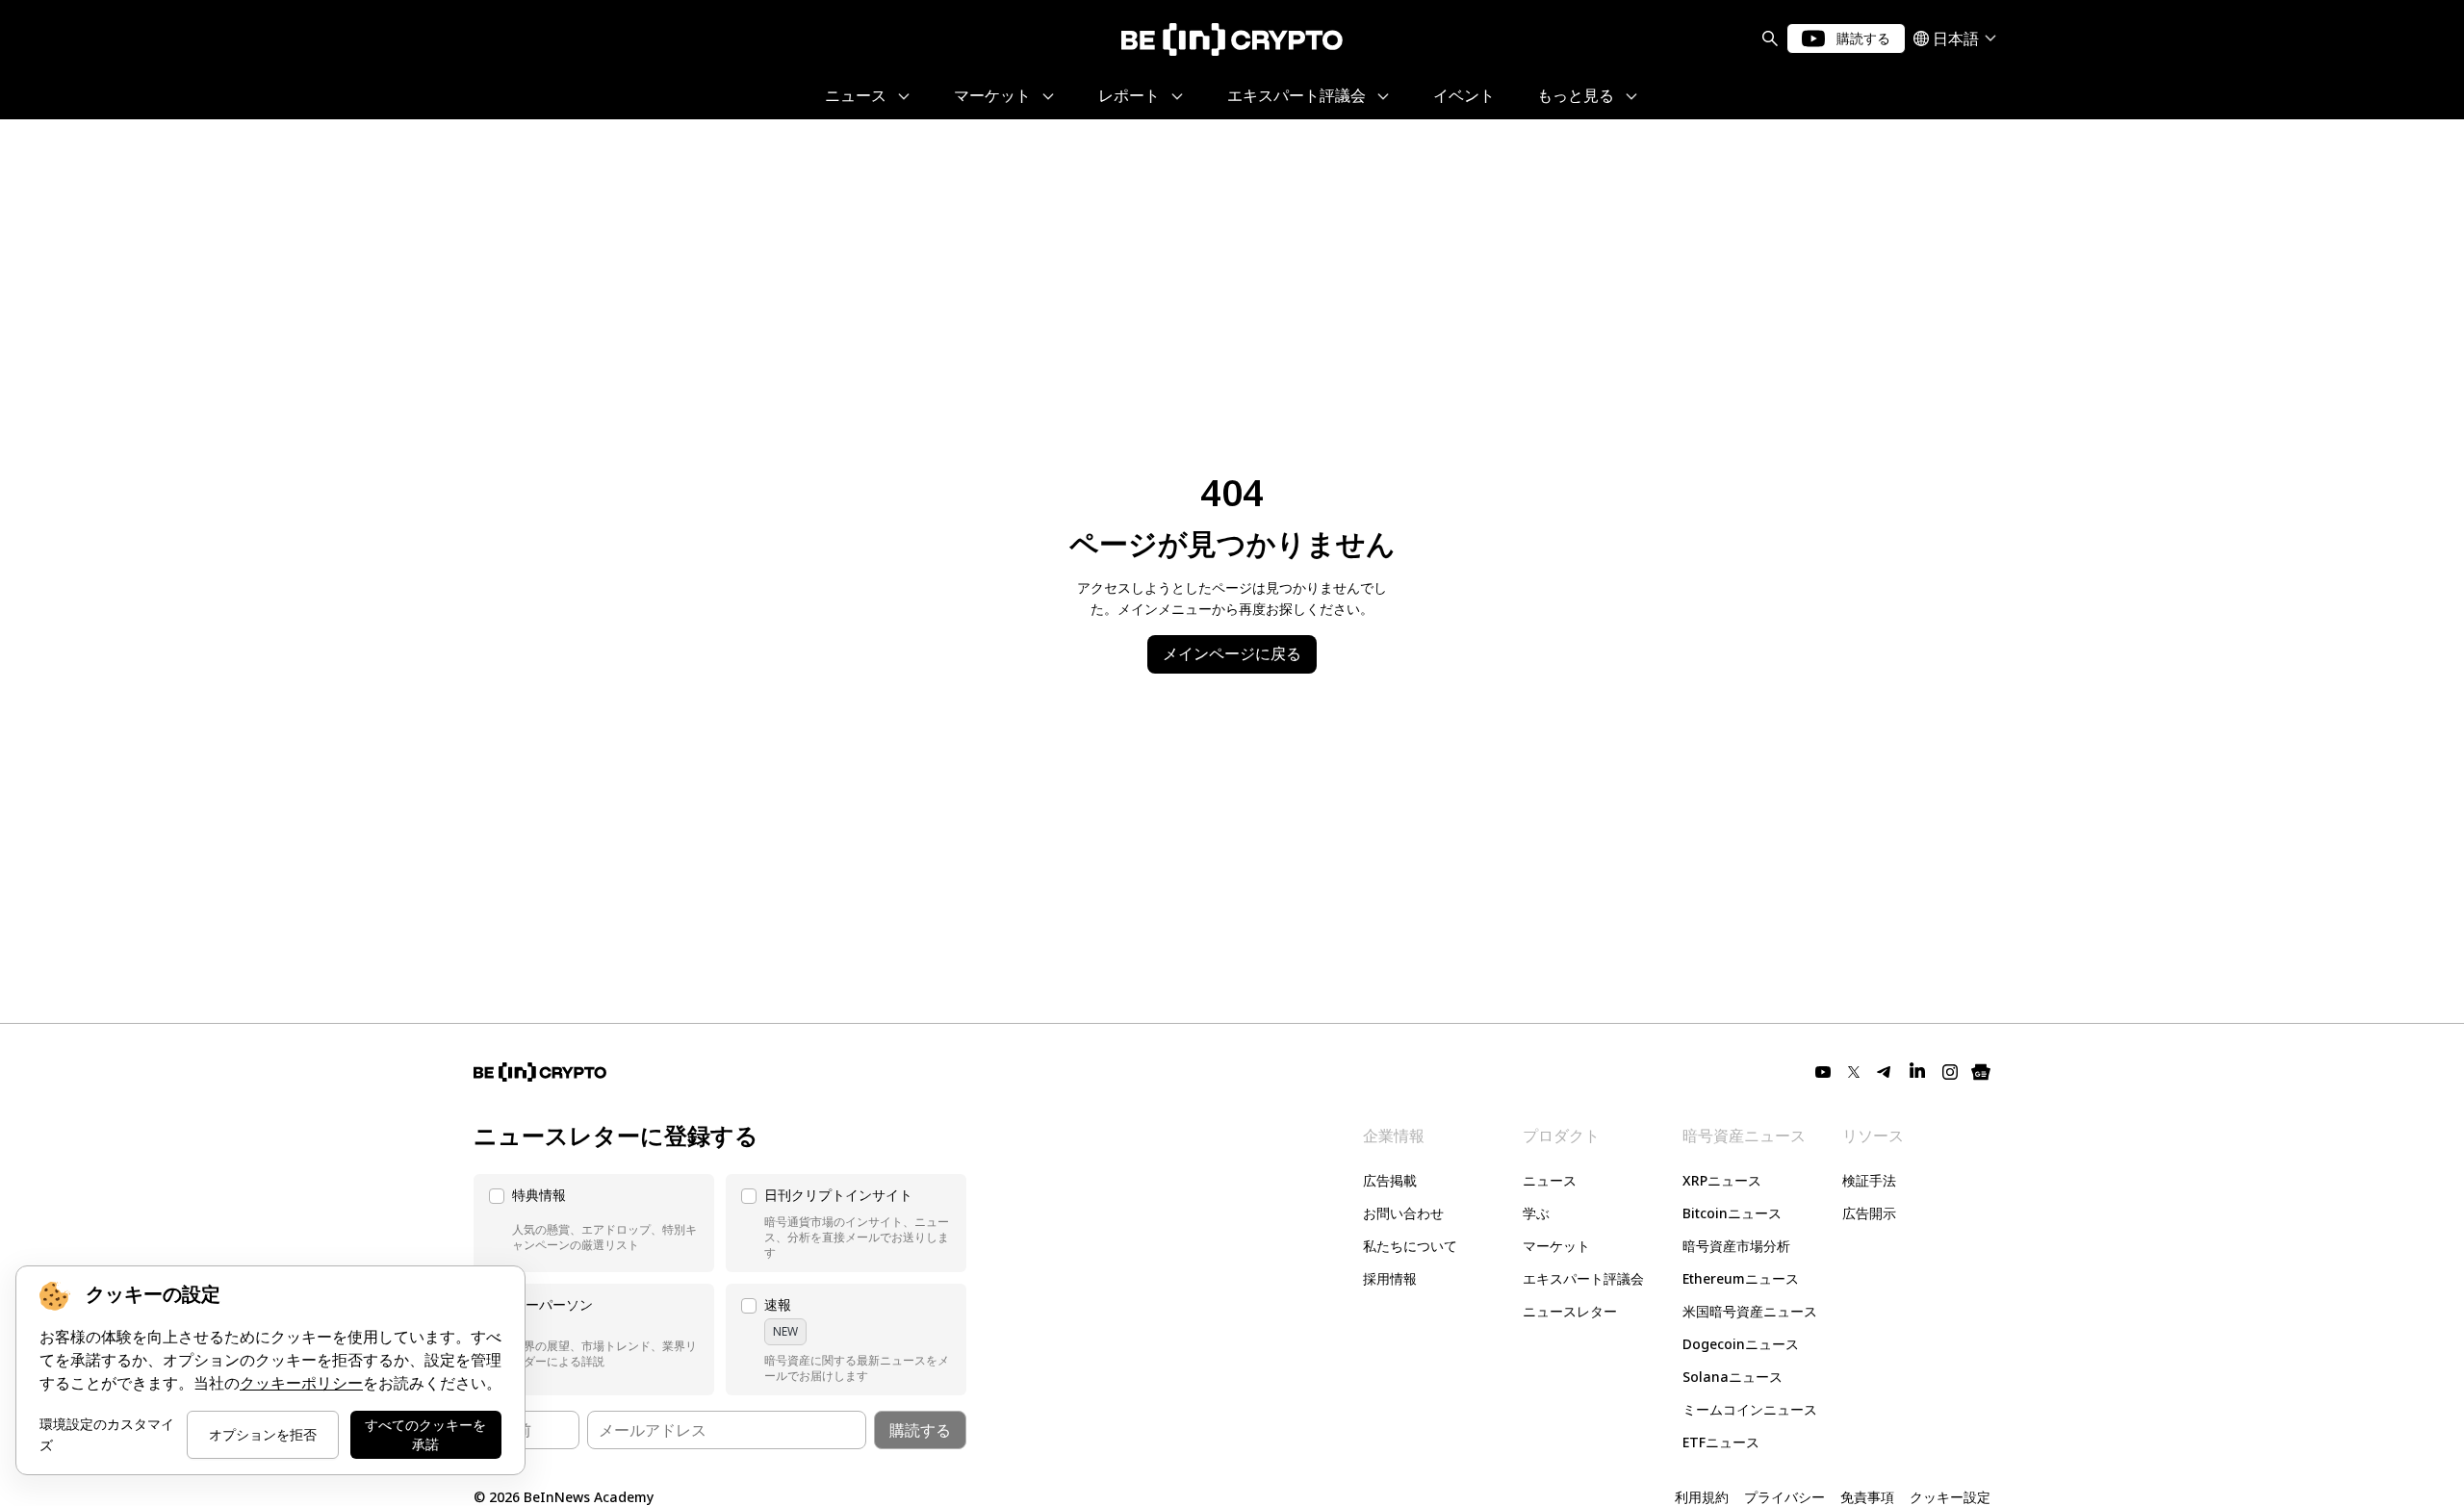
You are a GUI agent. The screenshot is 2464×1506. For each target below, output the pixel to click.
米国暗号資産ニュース (1750, 1311)
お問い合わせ (1403, 1213)
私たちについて (1410, 1246)
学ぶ (1536, 1213)
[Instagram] (1950, 1072)
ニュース (1550, 1180)
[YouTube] (1823, 1072)
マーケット (1556, 1246)
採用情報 (1390, 1278)
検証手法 (1869, 1180)
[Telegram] (1885, 1072)
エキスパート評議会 (1583, 1278)
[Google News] (1981, 1072)
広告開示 (1869, 1213)
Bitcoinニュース (1732, 1213)
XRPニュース (1722, 1180)
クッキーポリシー (301, 1383)
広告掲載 (1390, 1180)
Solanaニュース (1732, 1377)
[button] (594, 1223)
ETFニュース (1721, 1442)
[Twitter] (1854, 1072)
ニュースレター (1570, 1311)
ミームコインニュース (1750, 1409)
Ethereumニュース (1741, 1278)
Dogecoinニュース (1741, 1344)
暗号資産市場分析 (1736, 1246)
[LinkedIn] (1917, 1072)
